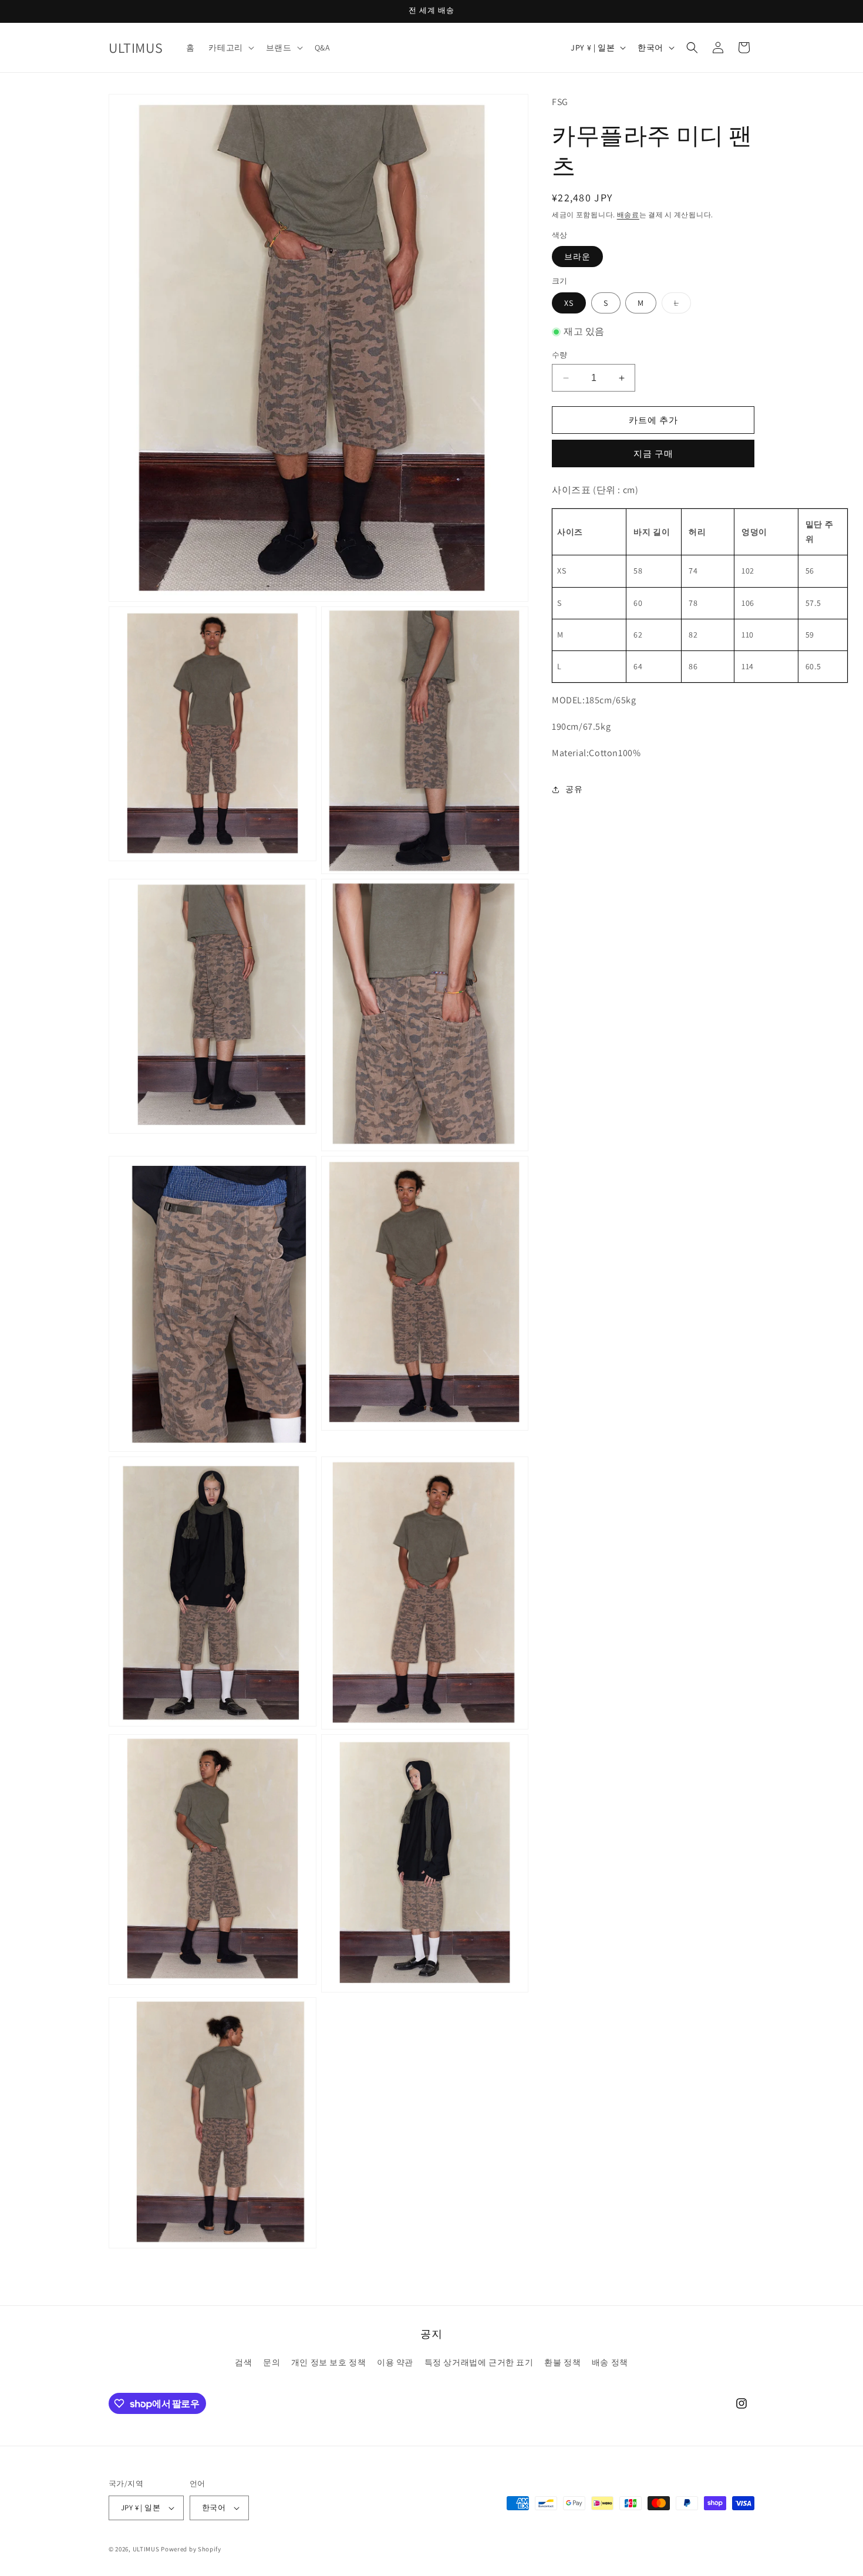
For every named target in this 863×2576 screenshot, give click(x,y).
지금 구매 (653, 454)
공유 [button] (574, 789)
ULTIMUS (146, 2549)
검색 (243, 2362)
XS (569, 303)
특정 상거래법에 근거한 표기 (479, 2362)
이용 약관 (395, 2362)
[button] (230, 48)
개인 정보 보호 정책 (329, 2362)
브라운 (577, 257)
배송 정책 (610, 2362)
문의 (272, 2362)
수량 (560, 355)
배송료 (628, 215)
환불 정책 (562, 2362)
